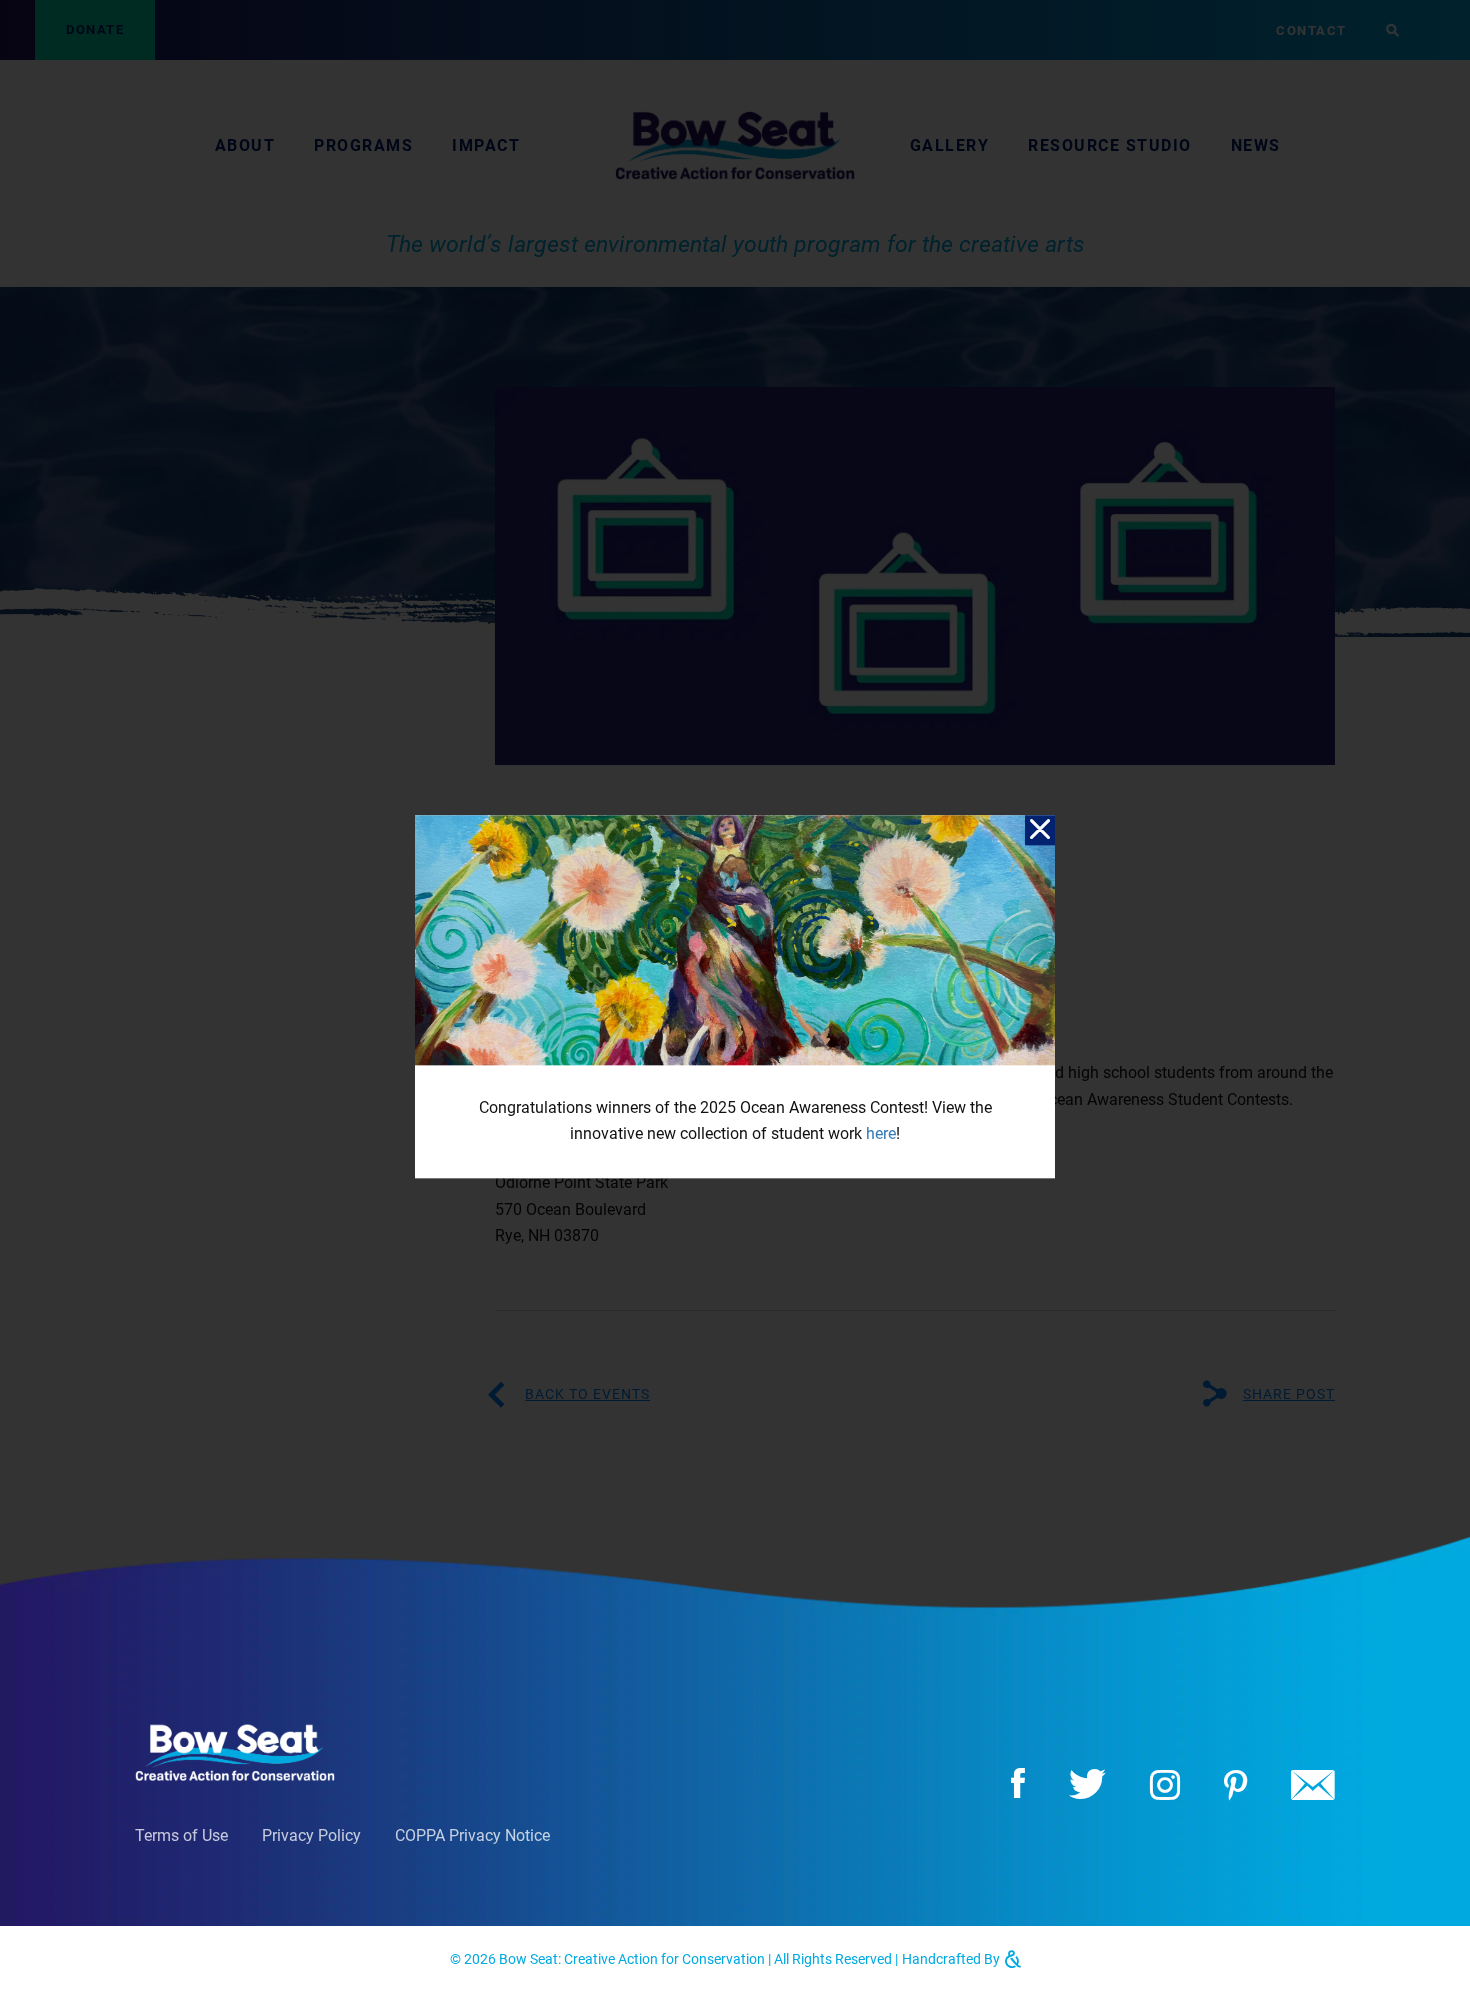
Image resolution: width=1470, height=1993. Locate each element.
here (881, 1134)
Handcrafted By (952, 1959)
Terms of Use (181, 1835)
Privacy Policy (311, 1835)
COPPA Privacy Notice (472, 1835)
